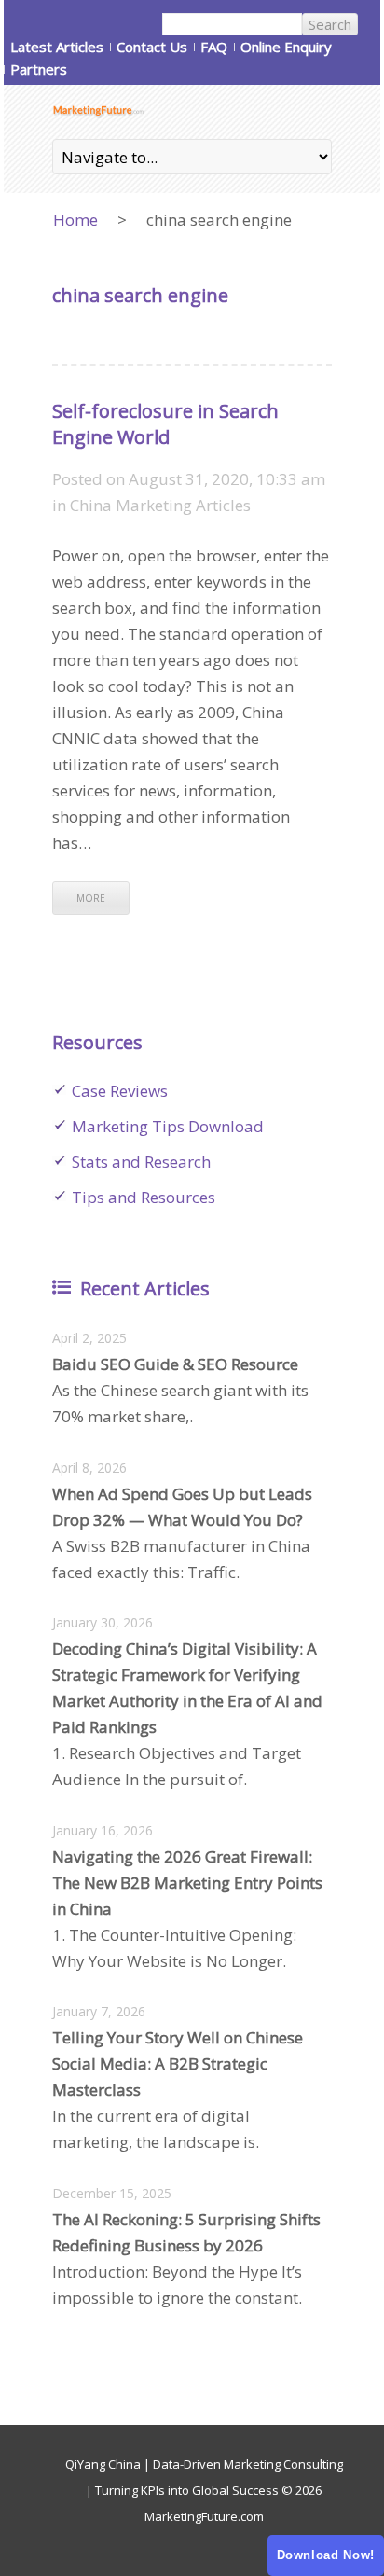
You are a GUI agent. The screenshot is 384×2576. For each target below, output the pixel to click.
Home (75, 220)
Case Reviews (120, 1091)
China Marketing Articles (160, 505)
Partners (39, 69)
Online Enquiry (286, 47)
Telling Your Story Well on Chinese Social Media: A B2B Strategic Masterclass (178, 2064)
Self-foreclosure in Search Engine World (165, 424)
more (91, 898)
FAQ (214, 47)
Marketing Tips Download (168, 1126)
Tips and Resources (144, 1197)
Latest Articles (57, 47)
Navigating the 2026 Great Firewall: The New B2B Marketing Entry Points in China (187, 1883)
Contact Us (152, 47)
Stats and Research (141, 1162)
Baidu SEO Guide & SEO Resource (175, 1364)
